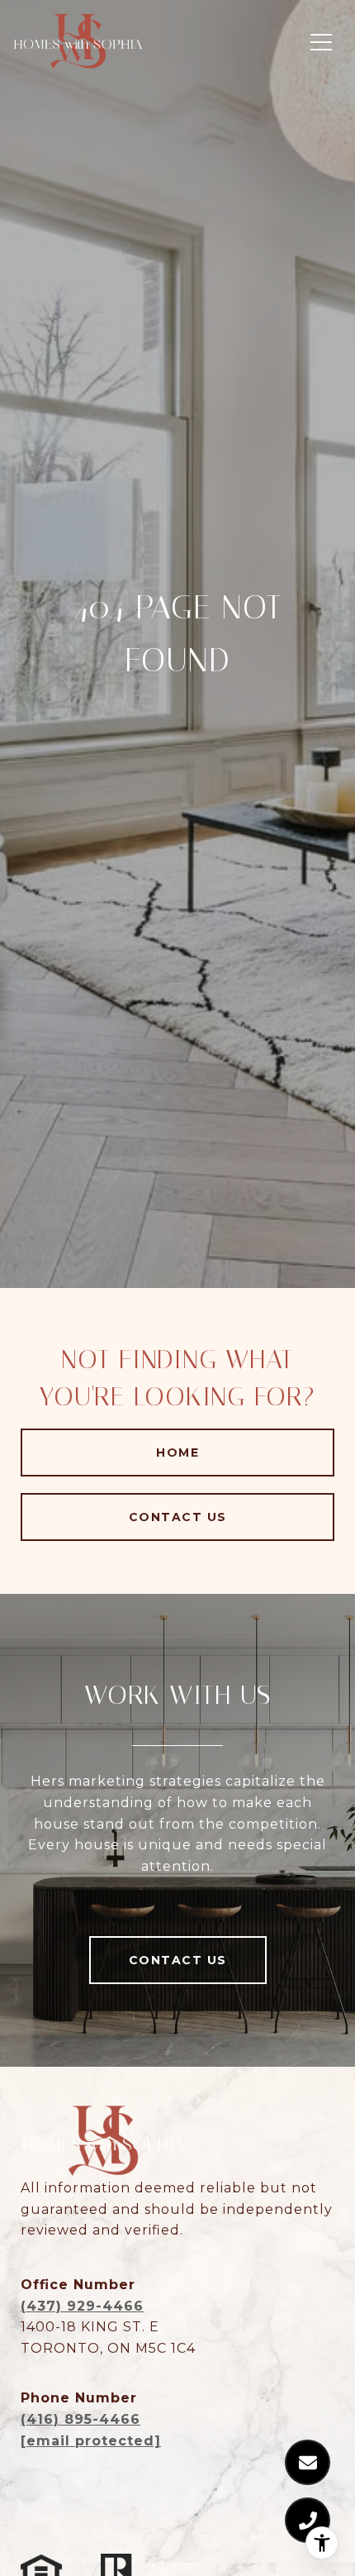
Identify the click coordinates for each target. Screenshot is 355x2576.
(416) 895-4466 (80, 2419)
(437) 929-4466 (82, 2306)
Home (177, 1453)
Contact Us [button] (178, 1517)
